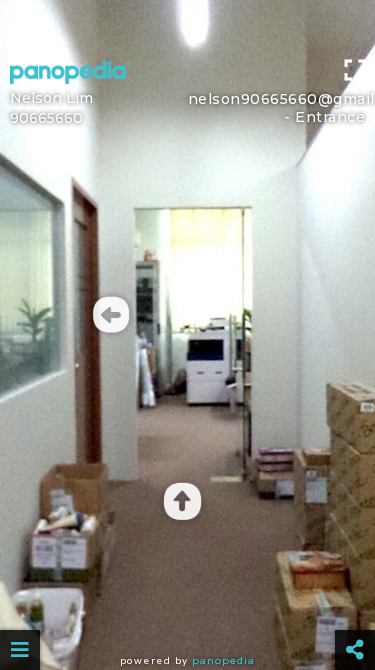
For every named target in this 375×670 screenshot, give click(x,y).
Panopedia (223, 660)
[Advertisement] (187, 25)
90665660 (46, 118)
